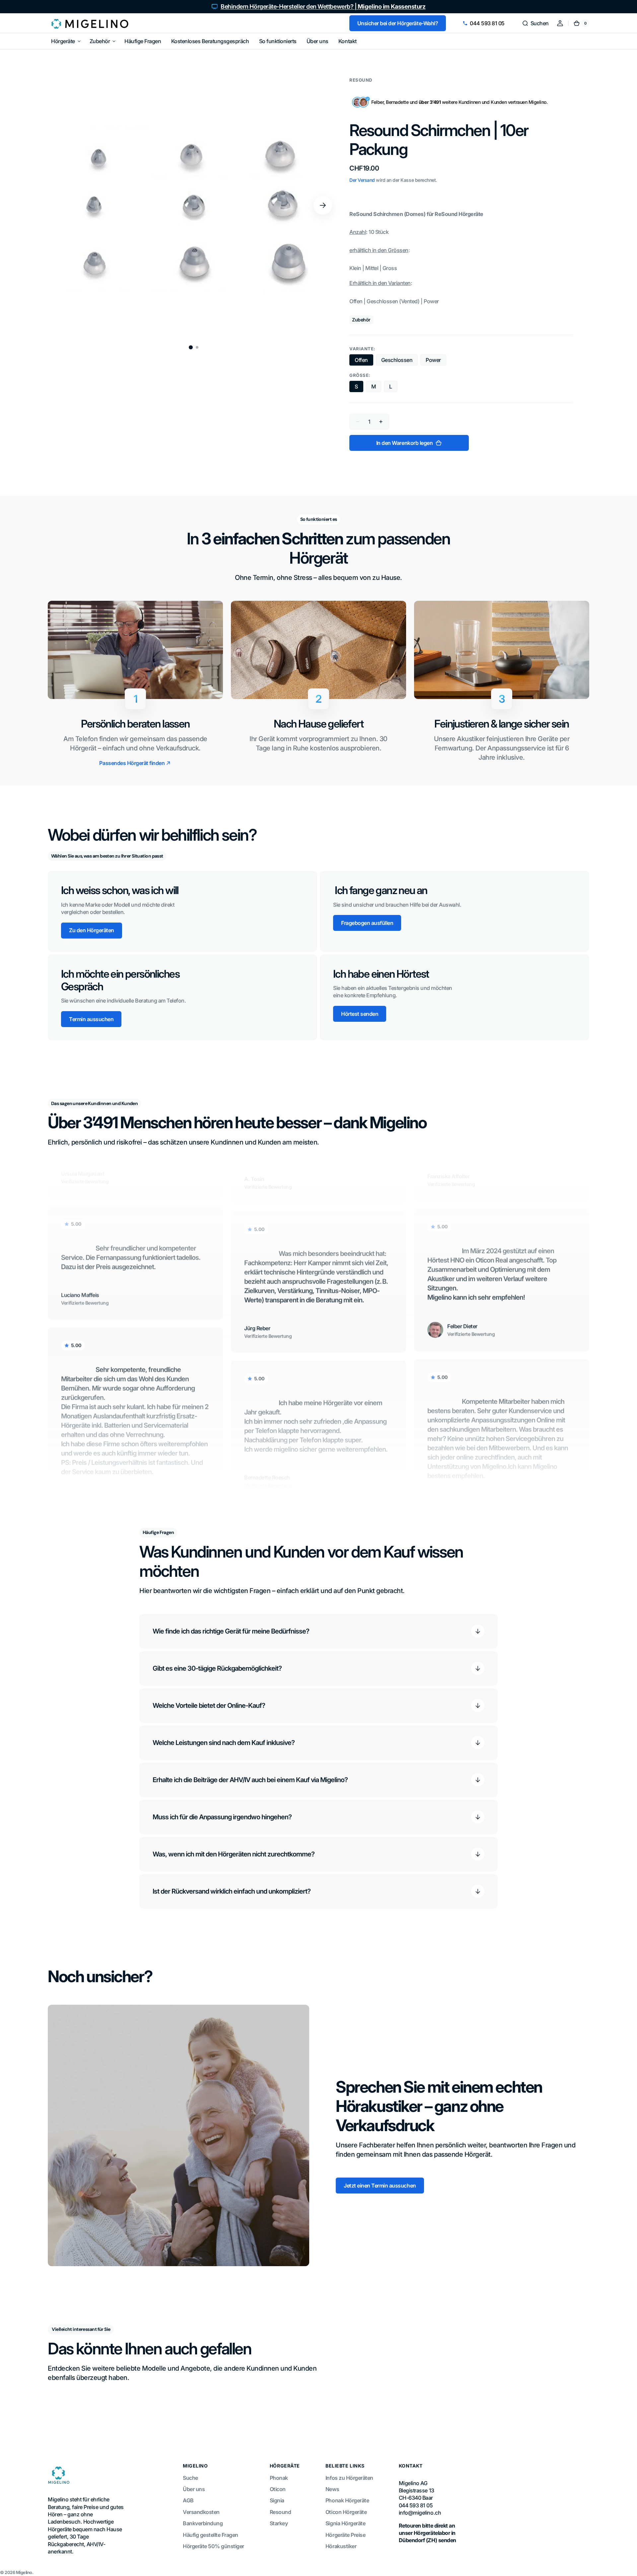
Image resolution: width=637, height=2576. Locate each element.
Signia (277, 2500)
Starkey (279, 2523)
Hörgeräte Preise (345, 2535)
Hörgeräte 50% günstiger (213, 2546)
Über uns (194, 2489)
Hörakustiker (341, 2546)
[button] (535, 23)
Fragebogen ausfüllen (367, 923)
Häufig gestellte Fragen (211, 2535)
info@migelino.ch (420, 2513)
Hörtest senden (360, 1014)
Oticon (278, 2489)
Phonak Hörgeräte (347, 2500)
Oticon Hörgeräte (346, 2512)
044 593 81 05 (487, 23)
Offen (364, 361)
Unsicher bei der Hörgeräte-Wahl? (398, 23)
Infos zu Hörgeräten (349, 2478)
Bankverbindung (203, 2523)
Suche (190, 2478)
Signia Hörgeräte (345, 2523)
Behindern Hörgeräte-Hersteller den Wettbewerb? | (323, 6)
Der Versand (362, 180)
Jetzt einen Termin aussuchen (380, 2186)
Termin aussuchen (91, 1019)
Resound (281, 2512)
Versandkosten (201, 2512)
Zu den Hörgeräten (92, 930)
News (332, 2489)
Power (436, 361)
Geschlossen (400, 361)
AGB (188, 2500)
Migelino (24, 2572)
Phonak (279, 2478)
